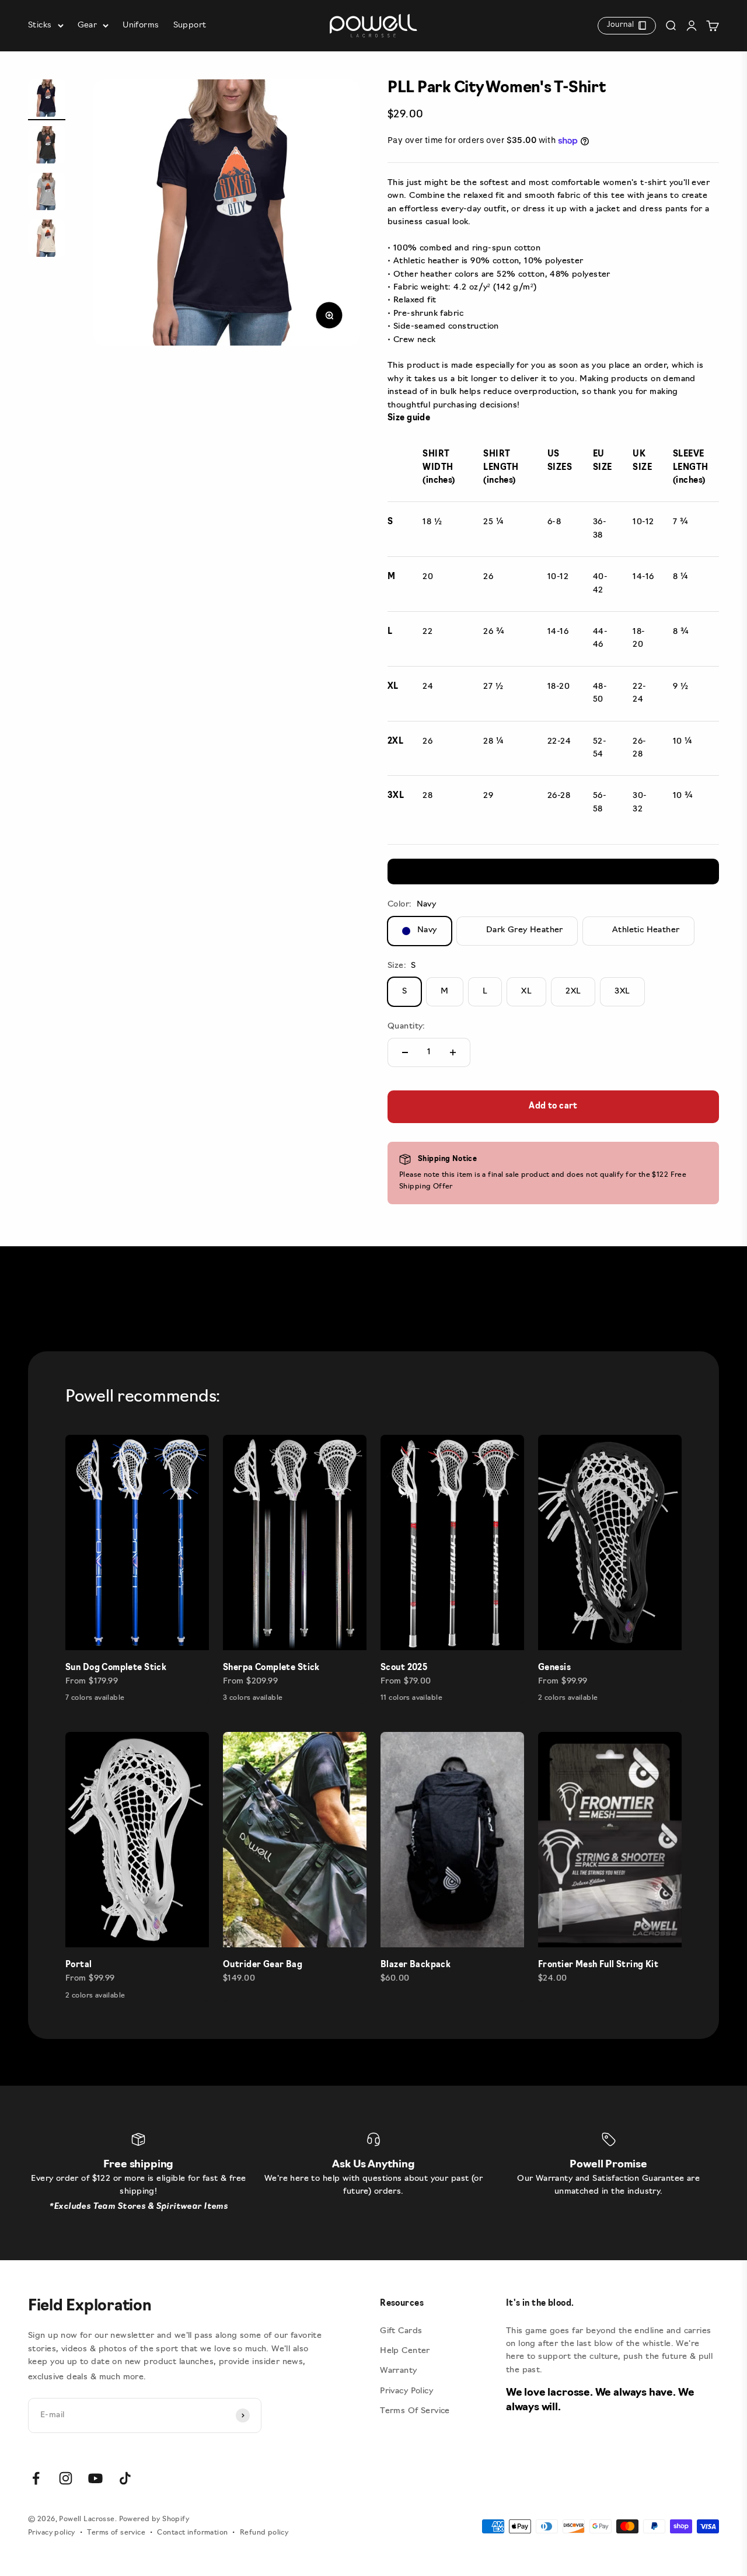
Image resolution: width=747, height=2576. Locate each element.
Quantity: (406, 1026)
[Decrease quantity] (405, 1052)
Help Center (405, 2351)
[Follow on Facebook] (36, 2478)
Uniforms (141, 25)
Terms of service (116, 2533)
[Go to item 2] (47, 147)
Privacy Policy (406, 2391)
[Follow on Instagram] (66, 2478)
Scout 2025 (404, 1668)
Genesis (554, 1668)
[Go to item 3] (47, 193)
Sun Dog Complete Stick (116, 1668)
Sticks (40, 25)
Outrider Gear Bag (263, 1965)
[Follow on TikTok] (125, 2478)
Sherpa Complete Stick (271, 1668)
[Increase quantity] (453, 1052)
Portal (79, 1965)
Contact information (192, 2533)
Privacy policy (52, 2533)
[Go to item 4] (47, 240)
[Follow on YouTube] (95, 2478)
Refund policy (264, 2533)
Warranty (398, 2371)
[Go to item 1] (47, 100)
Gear (88, 25)
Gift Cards (401, 2331)
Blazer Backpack (416, 1965)
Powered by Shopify (154, 2519)
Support (190, 25)
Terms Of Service (415, 2411)
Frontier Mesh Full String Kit (598, 1965)
